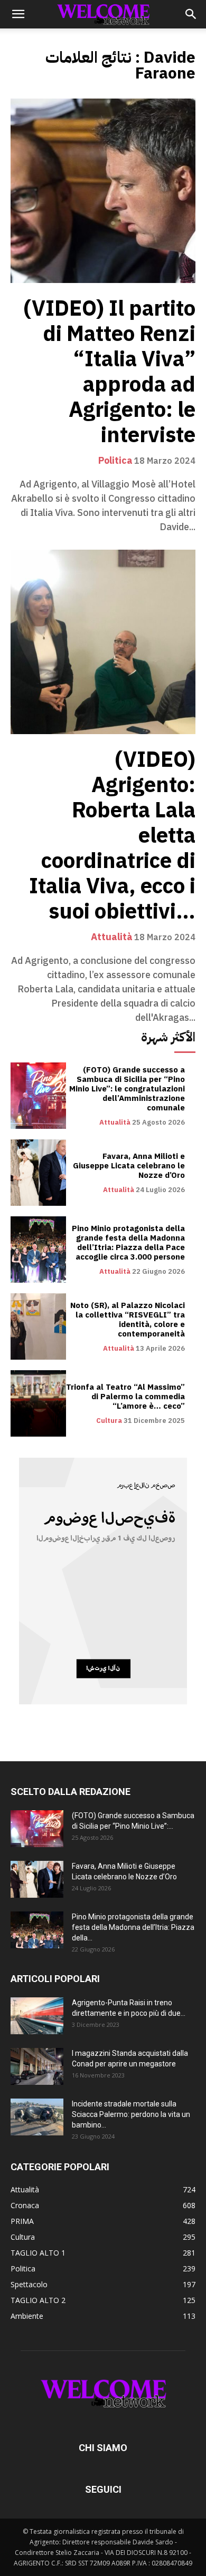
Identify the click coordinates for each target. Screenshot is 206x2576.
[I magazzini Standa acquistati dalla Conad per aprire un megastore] (37, 2066)
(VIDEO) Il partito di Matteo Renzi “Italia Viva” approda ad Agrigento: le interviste (110, 372)
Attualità (112, 937)
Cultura (109, 1421)
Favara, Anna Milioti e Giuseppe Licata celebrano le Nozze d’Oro (129, 1166)
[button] (18, 14)
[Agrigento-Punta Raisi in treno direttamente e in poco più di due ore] (37, 2016)
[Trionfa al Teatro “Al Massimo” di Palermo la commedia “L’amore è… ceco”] (38, 1403)
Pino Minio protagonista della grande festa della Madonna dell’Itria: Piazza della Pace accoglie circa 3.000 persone (128, 1243)
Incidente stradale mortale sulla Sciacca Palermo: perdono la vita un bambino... (131, 2114)
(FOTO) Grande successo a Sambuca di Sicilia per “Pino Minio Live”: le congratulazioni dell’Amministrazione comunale (127, 1089)
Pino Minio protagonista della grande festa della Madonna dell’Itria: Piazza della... (133, 1927)
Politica (115, 461)
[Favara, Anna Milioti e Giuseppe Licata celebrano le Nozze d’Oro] (38, 1173)
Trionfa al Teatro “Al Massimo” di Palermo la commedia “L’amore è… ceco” (125, 1397)
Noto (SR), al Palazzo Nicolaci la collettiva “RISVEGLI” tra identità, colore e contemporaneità (128, 1320)
